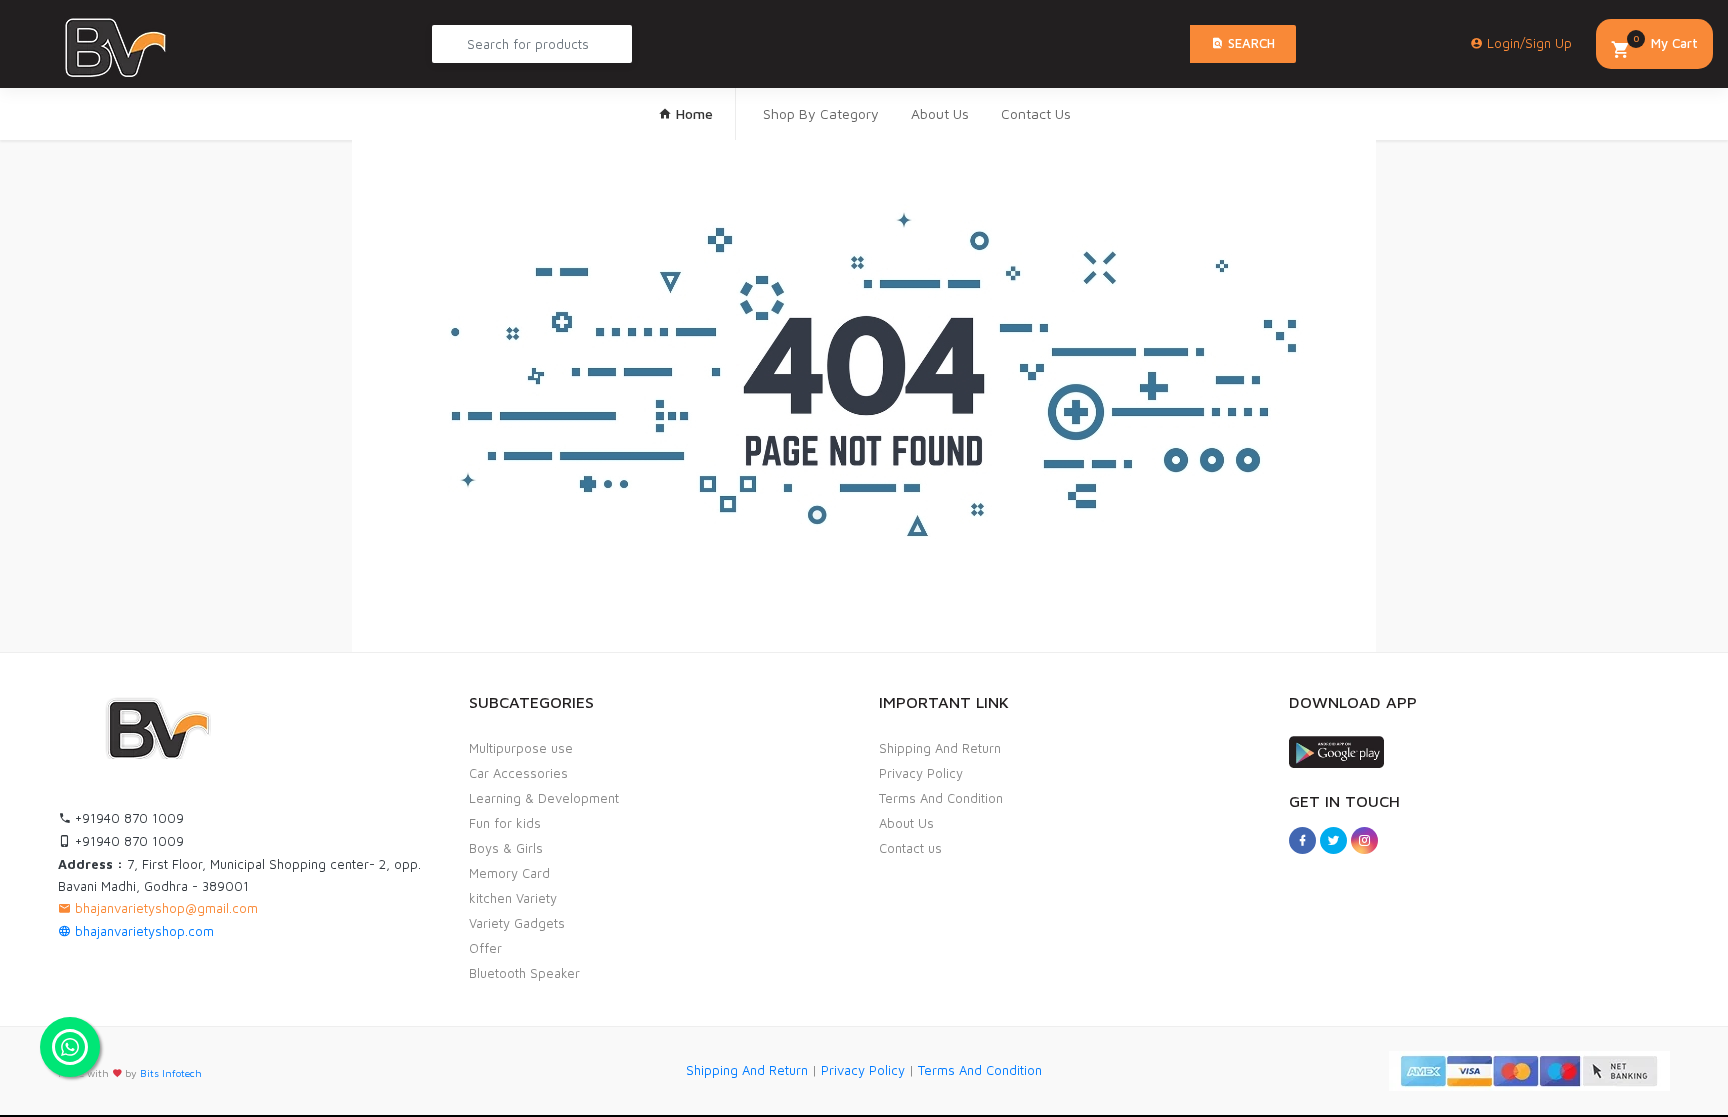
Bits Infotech (171, 1073)
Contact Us (1036, 113)
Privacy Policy (921, 773)
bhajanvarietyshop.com (142, 931)
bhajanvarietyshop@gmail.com (164, 908)
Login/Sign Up (1527, 43)
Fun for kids (505, 823)
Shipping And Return (940, 748)
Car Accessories (518, 773)
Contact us (910, 848)
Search (1249, 43)
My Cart (1665, 41)
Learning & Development (544, 798)
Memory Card (509, 873)
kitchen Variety (513, 898)
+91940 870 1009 (127, 818)
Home (692, 113)
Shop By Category (821, 113)
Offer (485, 948)
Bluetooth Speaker (524, 973)
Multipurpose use (521, 748)
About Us (940, 113)
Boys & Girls (506, 848)
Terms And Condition (941, 798)
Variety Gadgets (517, 923)
